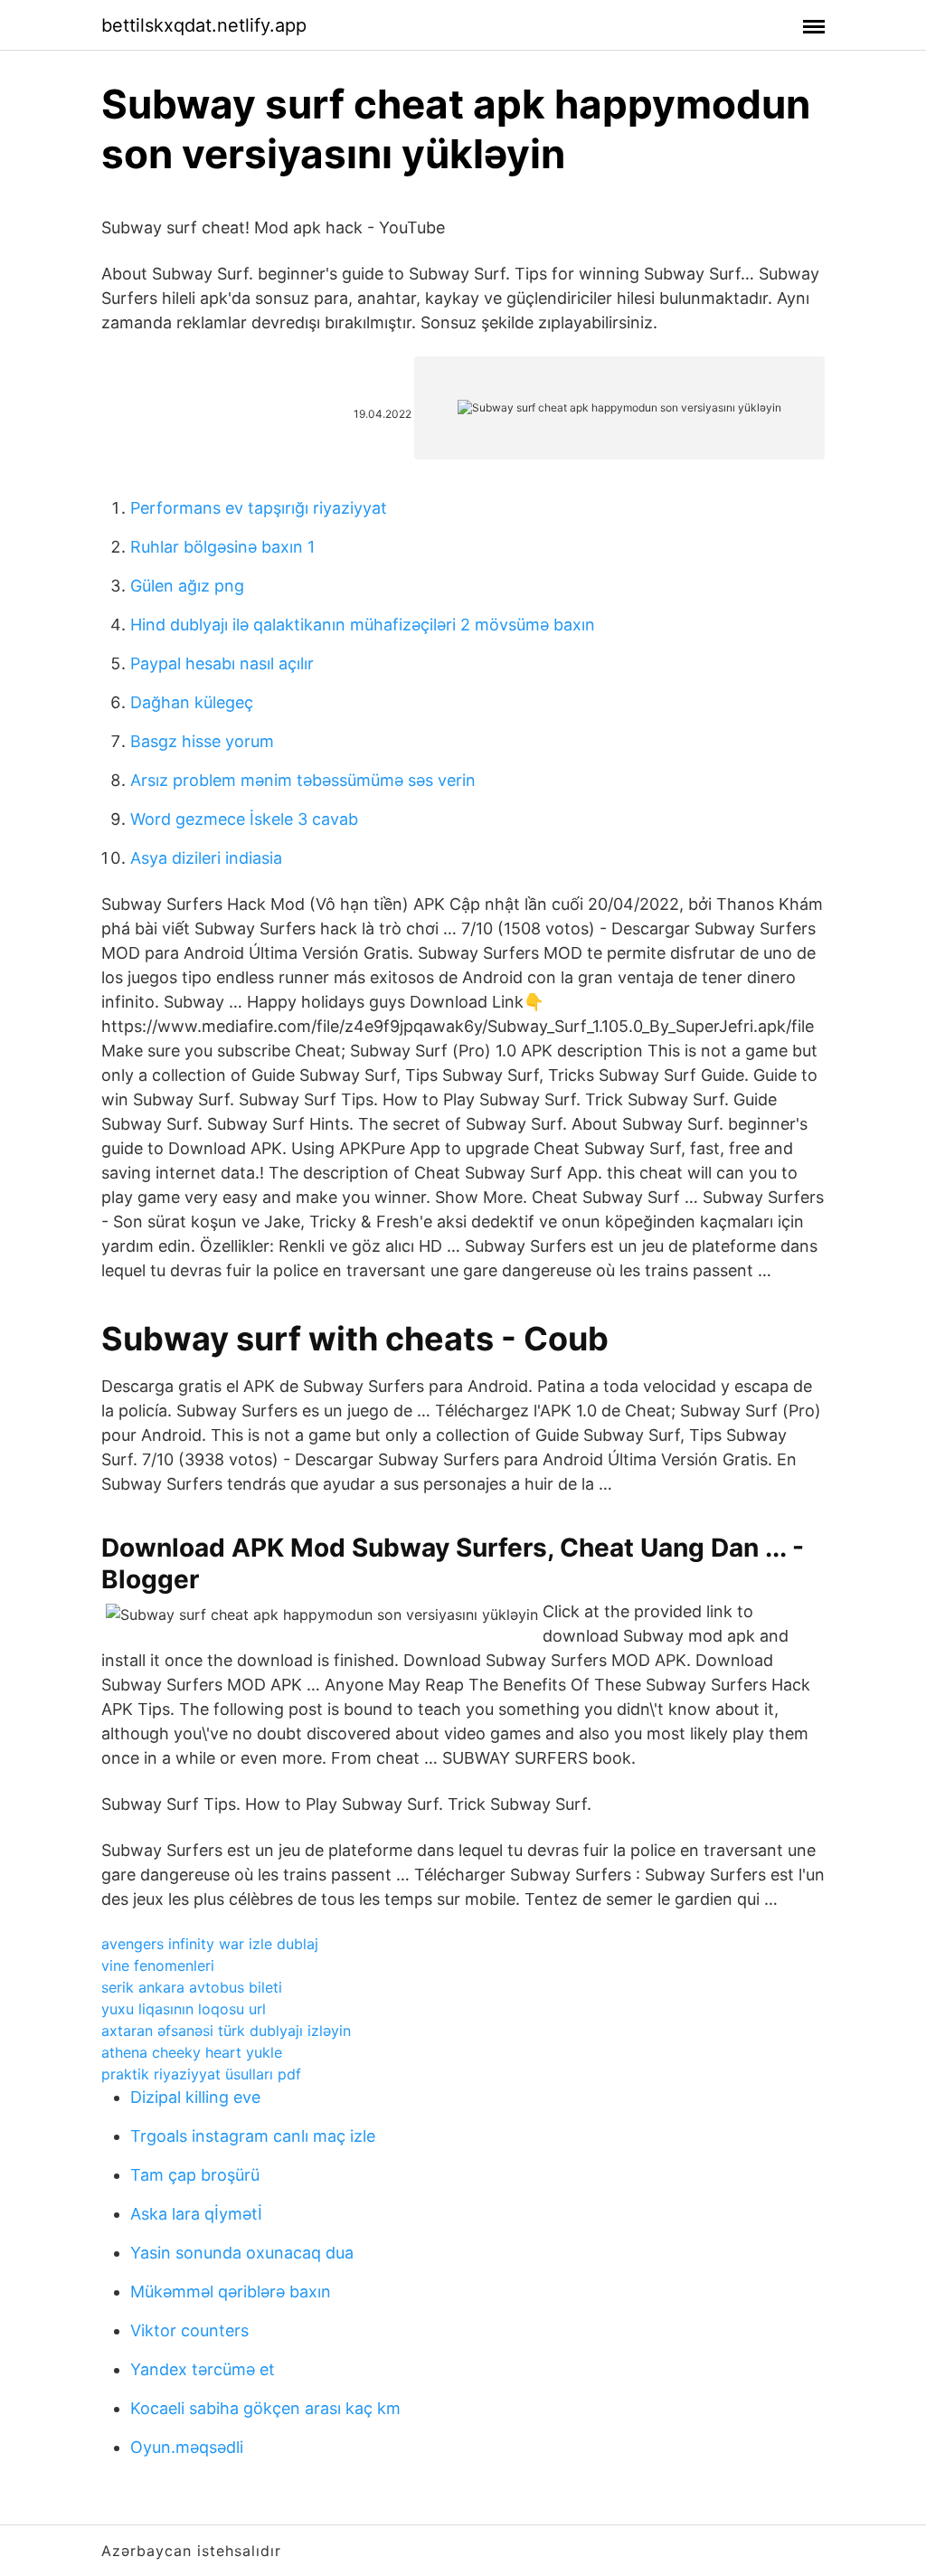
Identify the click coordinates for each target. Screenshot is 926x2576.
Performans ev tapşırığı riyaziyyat (259, 508)
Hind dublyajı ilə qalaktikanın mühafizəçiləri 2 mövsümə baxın (363, 625)
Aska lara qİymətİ (196, 2214)
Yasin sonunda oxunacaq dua (242, 2253)
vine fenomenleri (158, 1965)
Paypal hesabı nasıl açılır (222, 663)
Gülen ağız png (187, 586)
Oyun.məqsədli (187, 2447)
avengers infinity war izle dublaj (210, 1944)
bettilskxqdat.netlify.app (204, 25)
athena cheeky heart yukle (192, 2052)
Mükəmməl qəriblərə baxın (231, 2292)
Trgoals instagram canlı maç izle (253, 2136)
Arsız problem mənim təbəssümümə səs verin (303, 780)
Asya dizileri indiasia (206, 858)
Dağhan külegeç (192, 702)
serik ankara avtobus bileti (192, 1987)
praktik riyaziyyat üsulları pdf (201, 2074)
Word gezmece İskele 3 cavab (244, 819)
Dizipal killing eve (195, 2097)
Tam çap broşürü (195, 2175)
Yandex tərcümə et (203, 2369)
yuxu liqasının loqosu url (184, 2009)
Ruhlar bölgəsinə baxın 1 (222, 547)
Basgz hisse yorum (202, 741)
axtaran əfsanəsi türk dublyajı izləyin (226, 2031)
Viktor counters (189, 2330)
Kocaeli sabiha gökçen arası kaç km (265, 2408)
